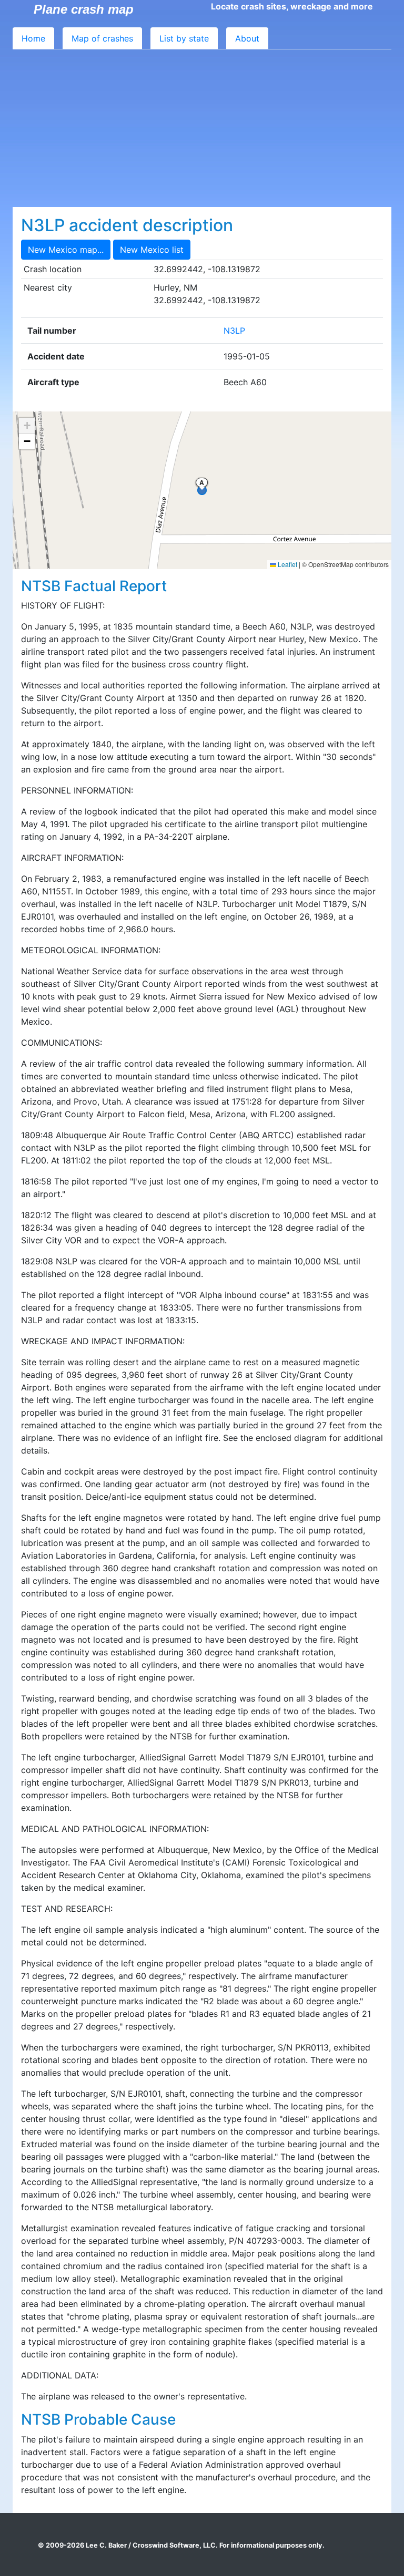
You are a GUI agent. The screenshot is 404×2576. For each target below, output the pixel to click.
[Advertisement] (202, 128)
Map (102, 38)
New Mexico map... (66, 250)
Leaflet (287, 564)
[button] (27, 426)
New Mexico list (152, 250)
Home (33, 38)
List (184, 38)
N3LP (234, 331)
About (247, 38)
